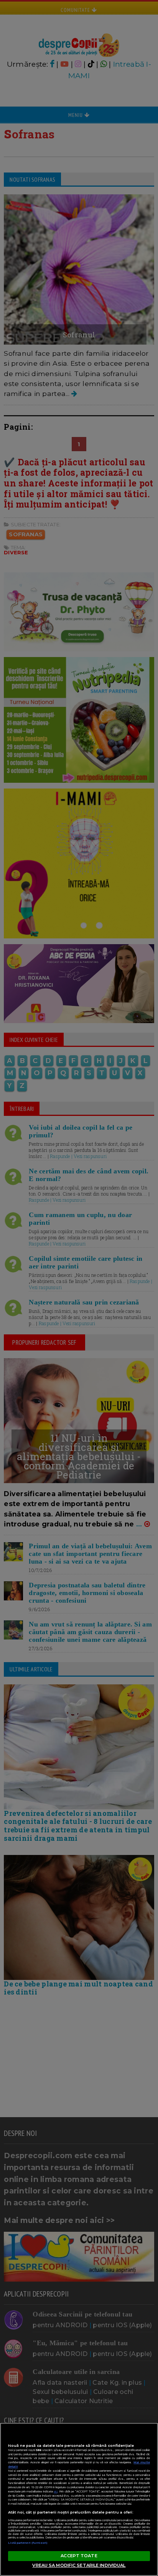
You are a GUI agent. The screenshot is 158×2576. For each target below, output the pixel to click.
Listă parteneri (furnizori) (28, 2543)
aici (56, 2491)
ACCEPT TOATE (79, 2556)
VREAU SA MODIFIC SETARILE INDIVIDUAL (79, 2565)
